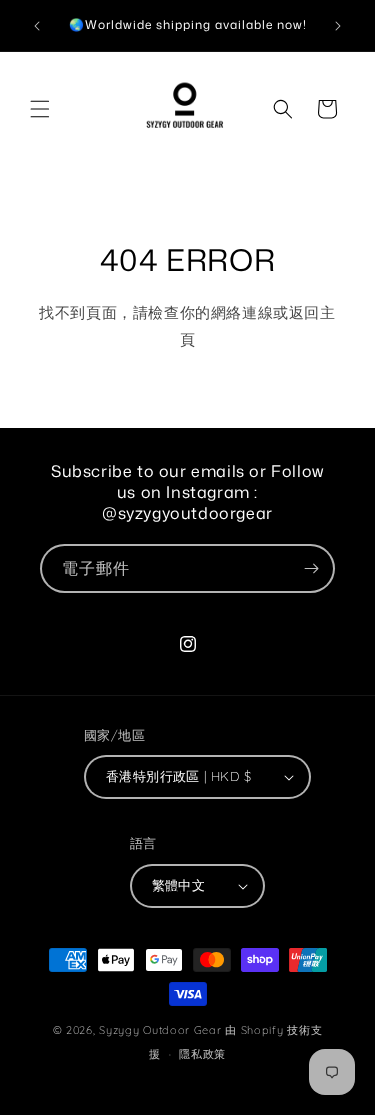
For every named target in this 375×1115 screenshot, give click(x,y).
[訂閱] (311, 568)
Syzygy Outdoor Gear (160, 1030)
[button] (40, 109)
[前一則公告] (37, 26)
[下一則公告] (338, 26)
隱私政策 (202, 1054)
